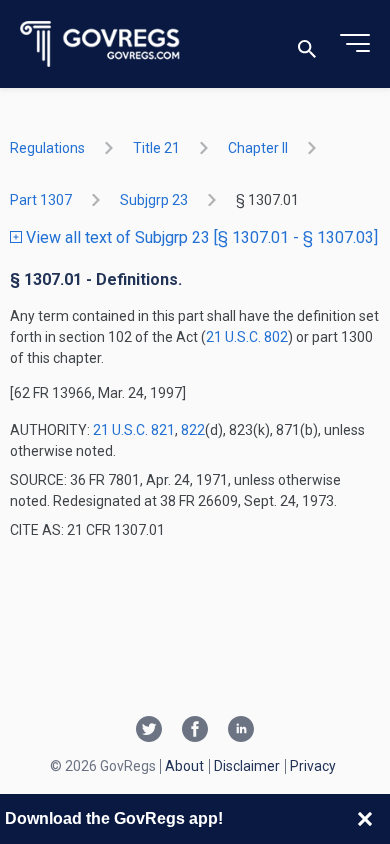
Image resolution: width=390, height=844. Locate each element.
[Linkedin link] (241, 731)
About (184, 766)
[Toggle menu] (355, 44)
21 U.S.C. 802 (247, 337)
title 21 (156, 148)
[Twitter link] (149, 731)
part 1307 (41, 200)
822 (193, 430)
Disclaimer (247, 766)
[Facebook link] (195, 731)
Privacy (313, 766)
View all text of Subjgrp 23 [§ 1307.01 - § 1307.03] (200, 237)
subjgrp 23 (154, 200)
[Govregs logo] (100, 44)
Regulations (47, 148)
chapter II (258, 148)
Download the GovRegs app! (114, 818)
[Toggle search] (307, 44)
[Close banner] (365, 819)
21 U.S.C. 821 (134, 430)
